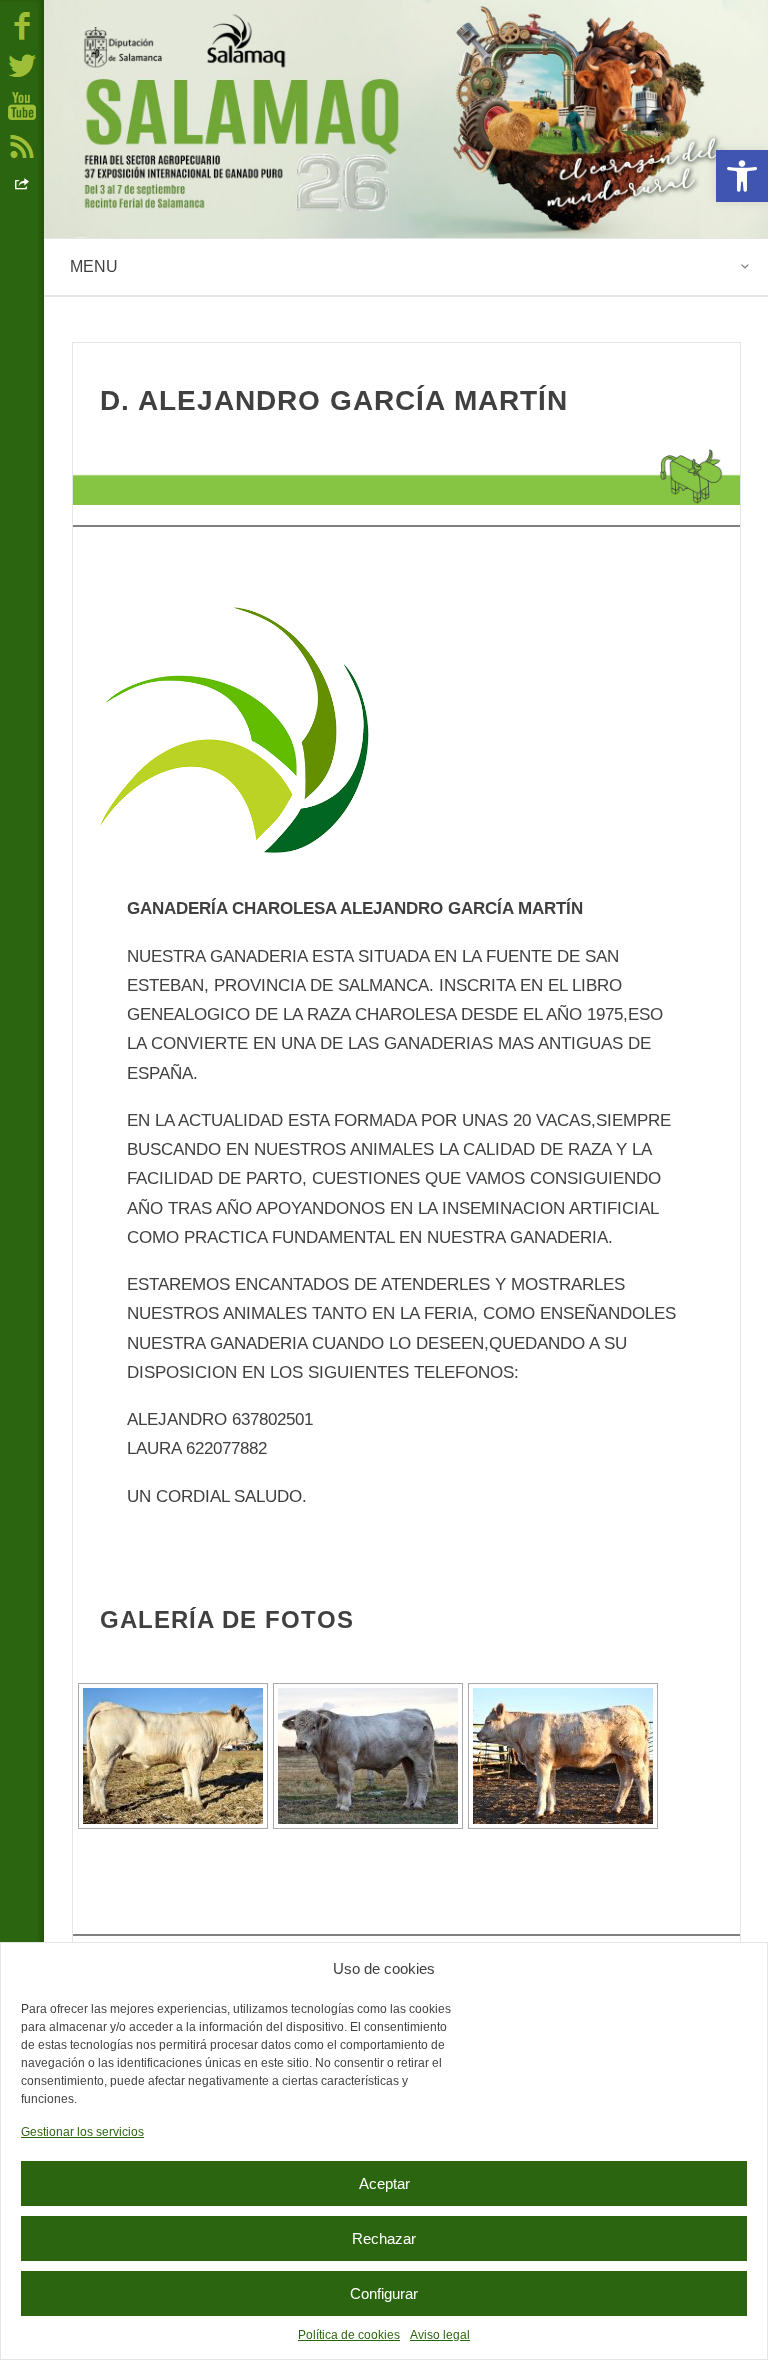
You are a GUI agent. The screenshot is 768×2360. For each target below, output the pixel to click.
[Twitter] (22, 65)
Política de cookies (349, 2335)
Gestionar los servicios (82, 2132)
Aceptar (384, 2183)
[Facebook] (22, 25)
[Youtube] (22, 105)
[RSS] (22, 145)
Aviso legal (440, 2335)
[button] (742, 176)
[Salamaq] (406, 119)
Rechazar (384, 2238)
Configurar (384, 2293)
